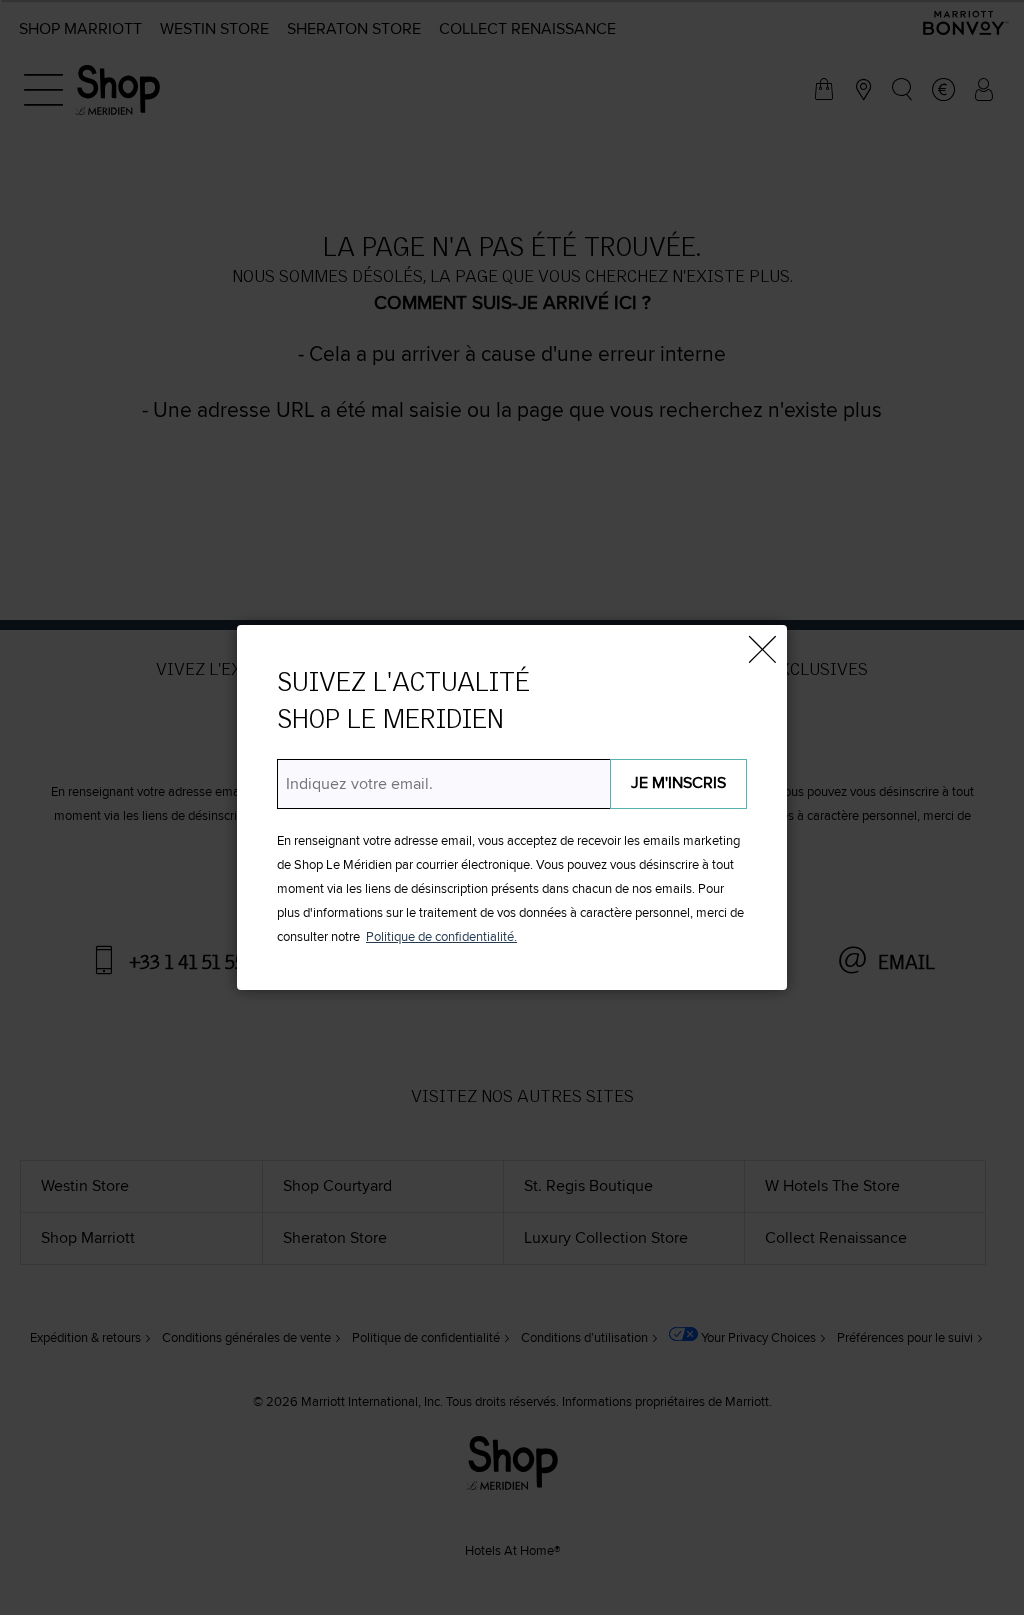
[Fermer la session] (762, 650)
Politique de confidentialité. (441, 937)
